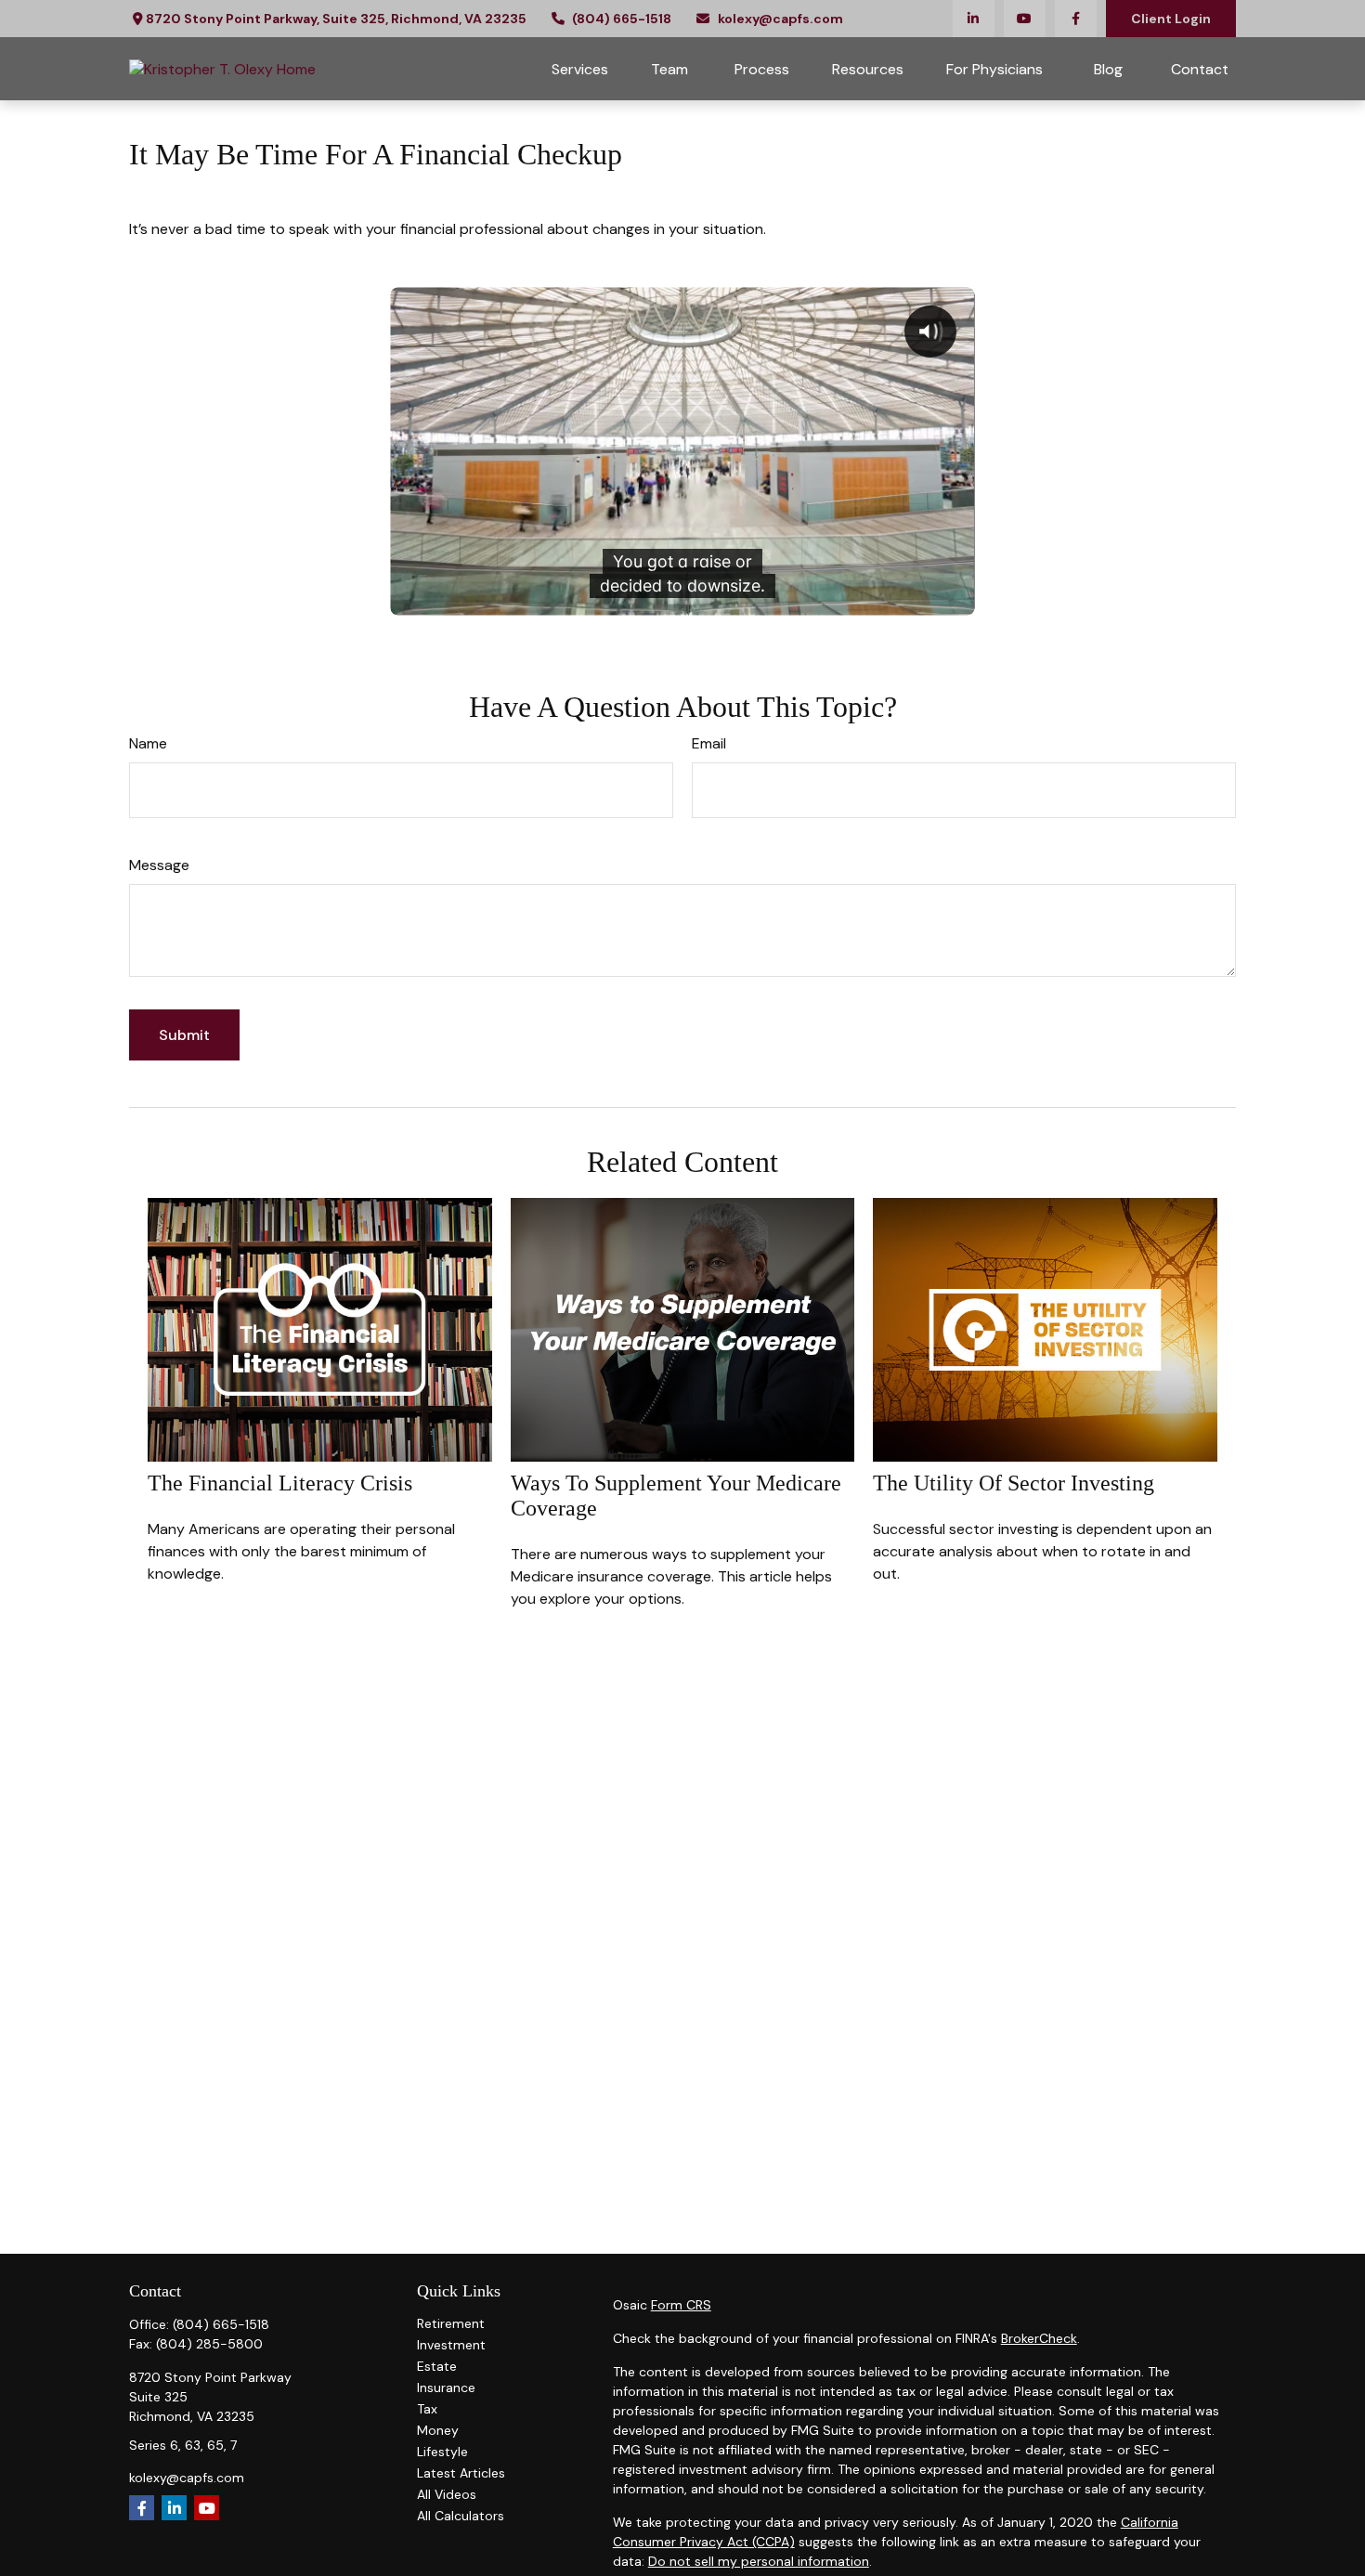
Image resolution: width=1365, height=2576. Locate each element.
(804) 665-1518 (622, 19)
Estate (437, 2366)
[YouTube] (1025, 19)
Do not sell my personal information (759, 2561)
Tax (427, 2409)
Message (159, 865)
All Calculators (461, 2516)
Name (148, 743)
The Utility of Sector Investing (1014, 1483)
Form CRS (681, 2305)
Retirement (451, 2323)
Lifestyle (442, 2452)
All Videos (447, 2494)
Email (709, 743)
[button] (580, 69)
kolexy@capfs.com (780, 19)
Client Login (1171, 19)
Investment (451, 2345)
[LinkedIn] (974, 19)
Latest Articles (461, 2473)
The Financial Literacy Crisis (280, 1483)
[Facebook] (1076, 19)
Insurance (446, 2387)
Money (438, 2430)
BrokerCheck (1039, 2338)
